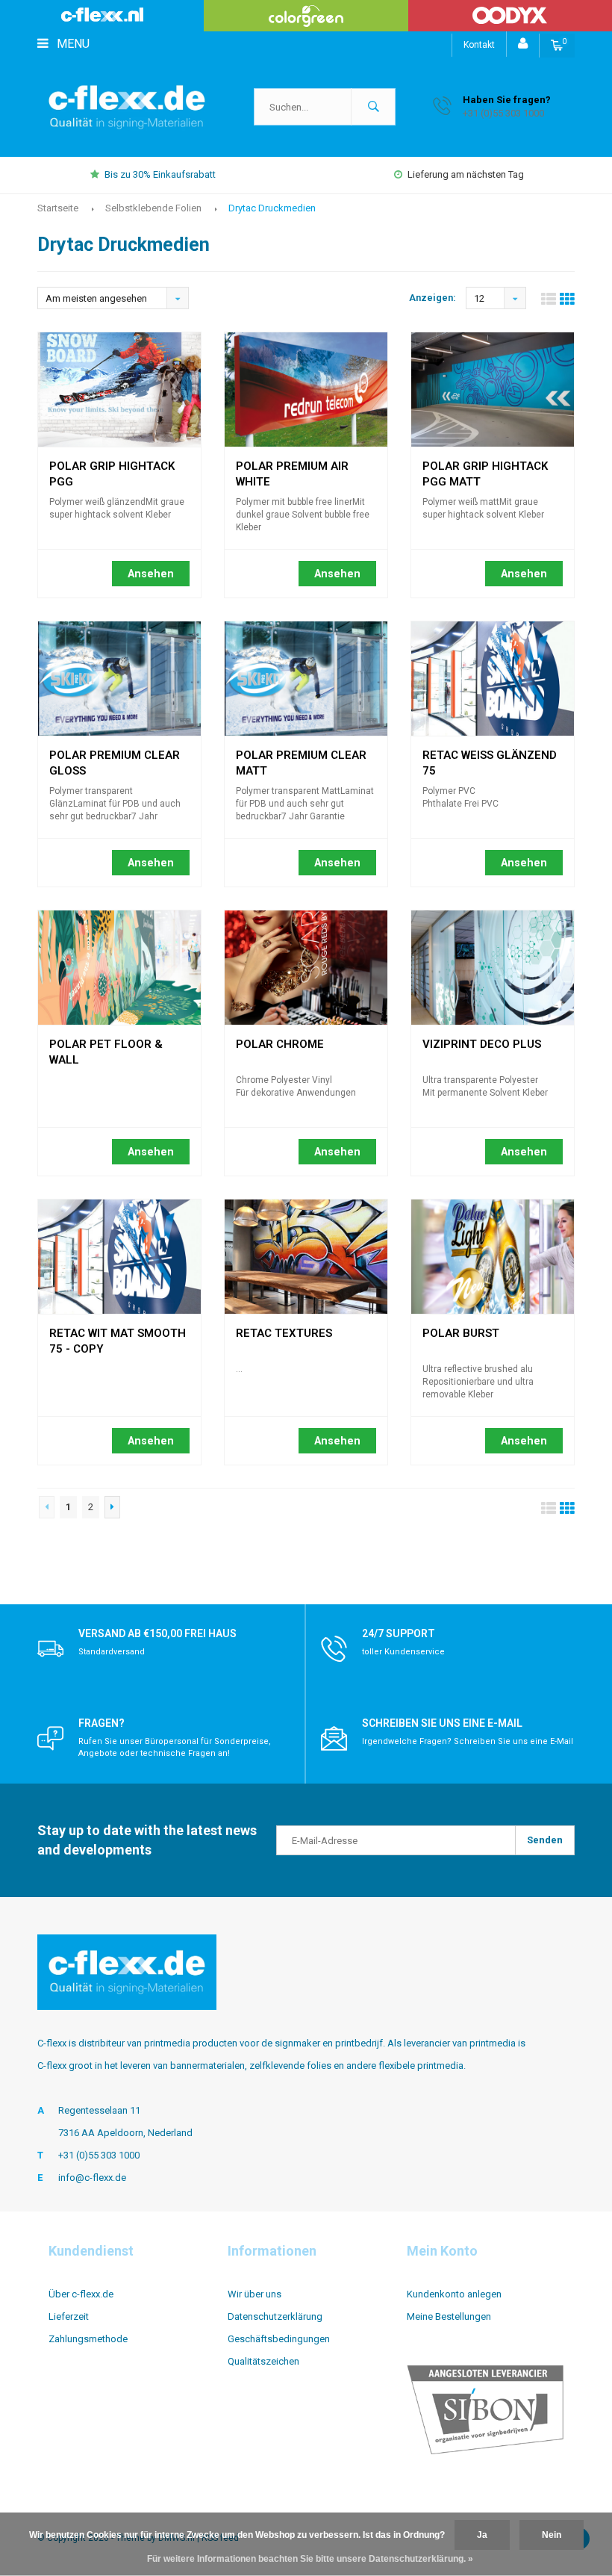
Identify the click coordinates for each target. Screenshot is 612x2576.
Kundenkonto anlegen (454, 2294)
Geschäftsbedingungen (279, 2339)
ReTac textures (284, 1333)
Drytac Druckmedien (272, 208)
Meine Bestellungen (449, 2316)
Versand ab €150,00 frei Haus (157, 1633)
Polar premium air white (292, 468)
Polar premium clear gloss (115, 757)
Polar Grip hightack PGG (112, 468)
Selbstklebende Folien (153, 208)
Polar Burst (461, 1333)
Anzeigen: (433, 298)
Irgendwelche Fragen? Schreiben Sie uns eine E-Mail (468, 1741)
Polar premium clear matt (301, 757)
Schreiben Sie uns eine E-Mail (442, 1723)
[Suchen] (373, 107)
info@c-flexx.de (92, 2178)
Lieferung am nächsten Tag (466, 174)
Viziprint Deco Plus (482, 1044)
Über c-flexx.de (81, 2294)
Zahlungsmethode (88, 2339)
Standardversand (112, 1652)
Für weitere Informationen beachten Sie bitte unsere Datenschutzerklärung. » (310, 2559)
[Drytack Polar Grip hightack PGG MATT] (493, 389)
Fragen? (102, 1723)
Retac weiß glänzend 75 (490, 757)
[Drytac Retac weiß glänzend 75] (493, 679)
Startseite (58, 208)
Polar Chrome (280, 1044)
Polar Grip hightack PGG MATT (485, 468)
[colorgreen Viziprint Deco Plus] (493, 968)
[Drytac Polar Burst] (493, 1257)
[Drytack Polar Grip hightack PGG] (119, 389)
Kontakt (479, 45)
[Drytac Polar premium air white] (306, 389)
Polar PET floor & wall (106, 1046)
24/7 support (399, 1633)
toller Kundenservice (403, 1652)
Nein (552, 2535)
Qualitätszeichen (263, 2361)
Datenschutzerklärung (275, 2316)
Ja (482, 2535)
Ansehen (151, 574)
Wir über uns (255, 2294)
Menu (72, 44)
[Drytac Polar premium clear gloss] (119, 679)
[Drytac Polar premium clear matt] (306, 679)
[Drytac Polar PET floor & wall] (119, 968)
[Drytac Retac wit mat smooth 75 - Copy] (119, 1257)
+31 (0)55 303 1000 (99, 2155)
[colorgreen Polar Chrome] (306, 968)
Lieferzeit (69, 2316)
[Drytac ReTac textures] (306, 1257)
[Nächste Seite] (112, 1507)
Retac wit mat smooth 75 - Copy (118, 1335)
